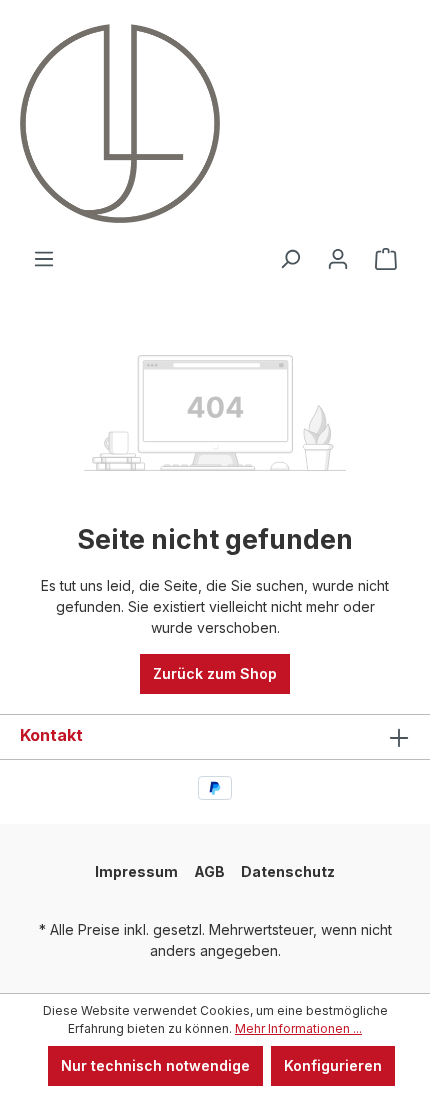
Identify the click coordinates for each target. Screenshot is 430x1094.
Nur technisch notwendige (155, 1065)
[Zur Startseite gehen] (95, 123)
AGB (209, 871)
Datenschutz (288, 871)
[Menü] (44, 259)
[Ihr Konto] (338, 259)
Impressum (136, 871)
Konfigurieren (333, 1065)
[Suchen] (290, 259)
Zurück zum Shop (215, 673)
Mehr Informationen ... (298, 1028)
